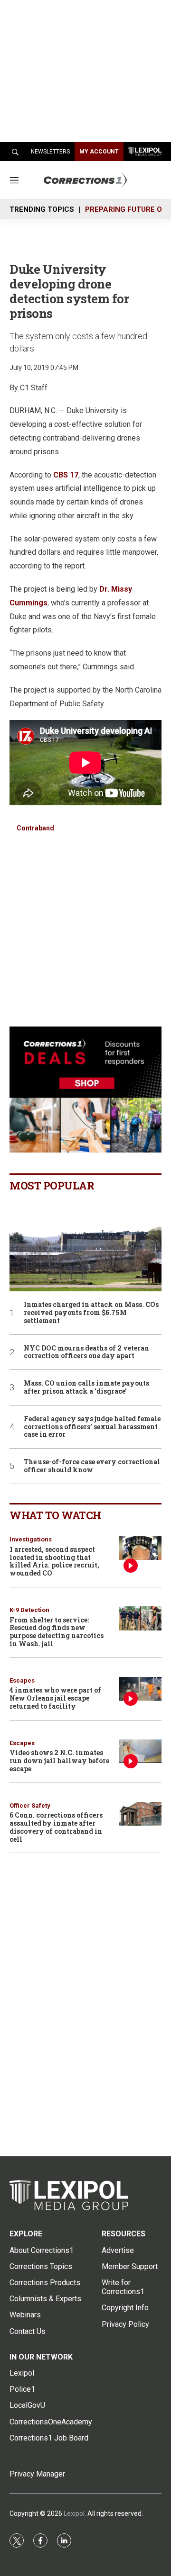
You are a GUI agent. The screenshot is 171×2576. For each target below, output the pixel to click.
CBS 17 (66, 475)
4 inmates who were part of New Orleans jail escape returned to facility (55, 1698)
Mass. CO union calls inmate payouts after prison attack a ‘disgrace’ (86, 1387)
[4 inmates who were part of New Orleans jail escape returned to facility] (140, 1689)
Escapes (22, 1680)
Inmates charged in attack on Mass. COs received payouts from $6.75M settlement (91, 1313)
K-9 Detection (29, 1610)
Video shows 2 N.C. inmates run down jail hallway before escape (59, 1761)
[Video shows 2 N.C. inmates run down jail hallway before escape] (140, 1752)
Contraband (35, 828)
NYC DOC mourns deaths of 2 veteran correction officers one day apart (86, 1352)
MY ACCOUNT (99, 152)
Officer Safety (30, 1806)
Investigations (31, 1539)
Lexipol (74, 2513)
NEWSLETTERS (50, 152)
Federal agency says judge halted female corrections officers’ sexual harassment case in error (92, 1427)
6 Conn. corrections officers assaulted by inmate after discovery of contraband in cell (56, 1827)
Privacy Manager (37, 2474)
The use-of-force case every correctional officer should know (92, 1466)
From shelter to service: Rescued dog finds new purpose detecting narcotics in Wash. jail (57, 1632)
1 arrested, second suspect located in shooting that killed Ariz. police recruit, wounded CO (54, 1561)
